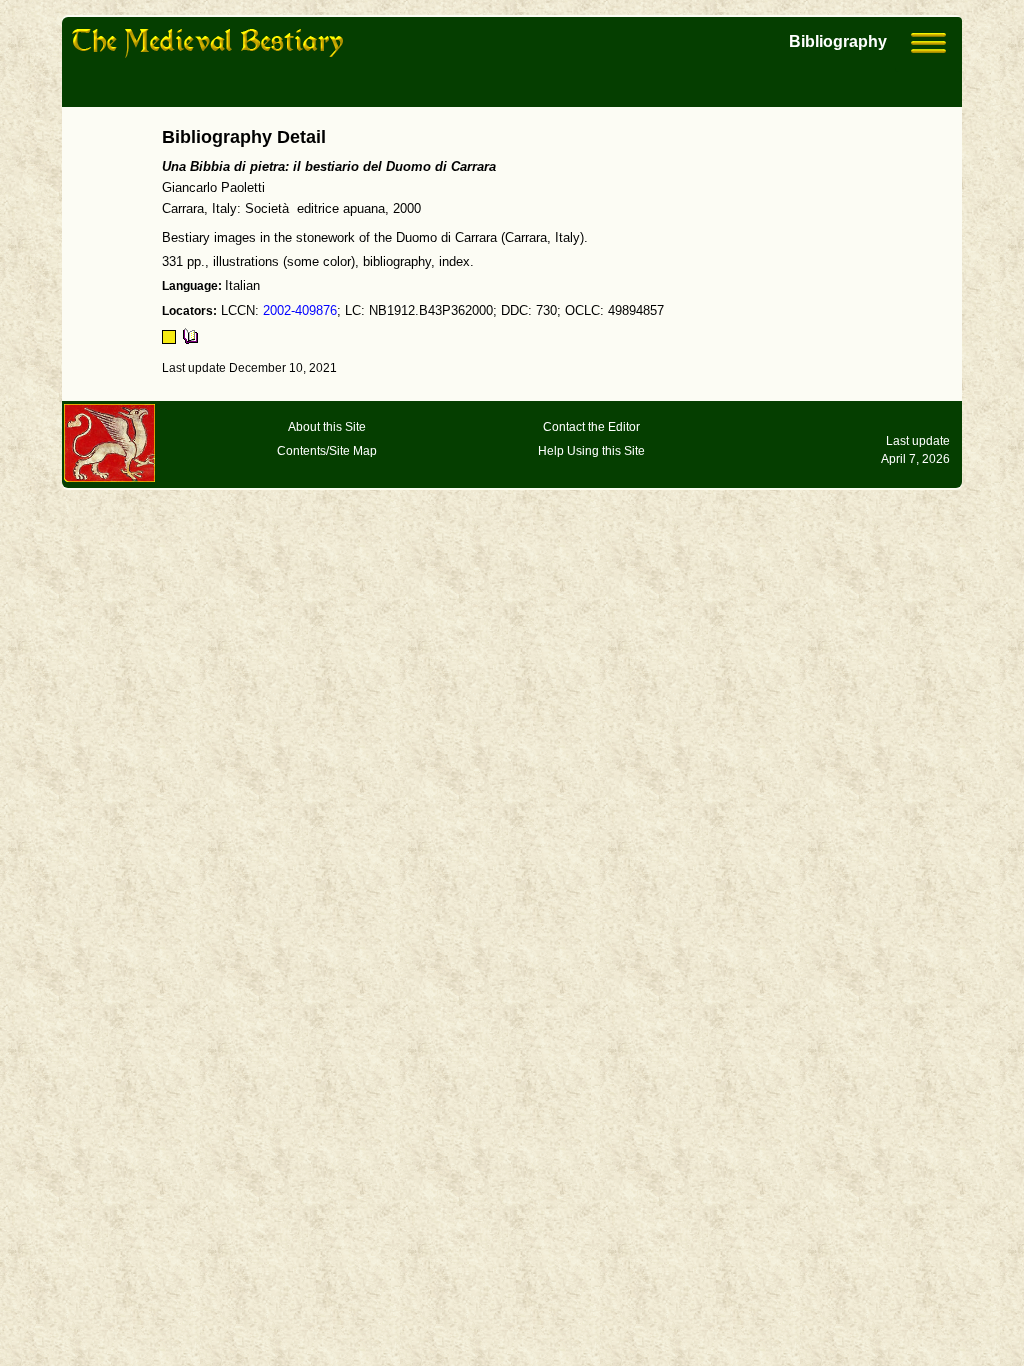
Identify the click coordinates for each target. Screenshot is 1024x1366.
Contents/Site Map (327, 451)
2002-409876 (300, 311)
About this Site (327, 427)
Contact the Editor (591, 427)
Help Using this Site (591, 451)
